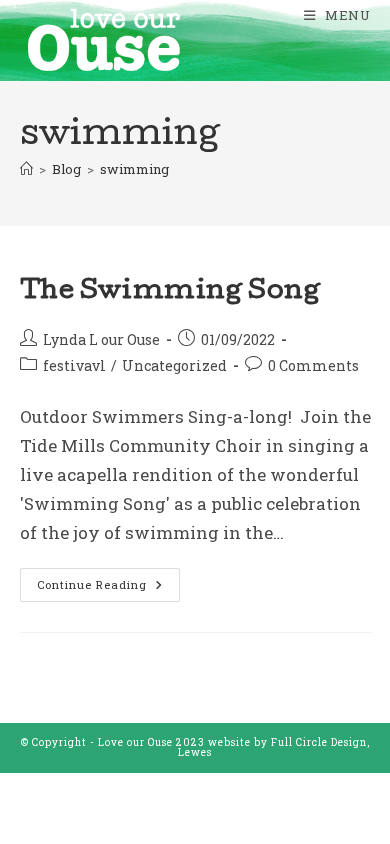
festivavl (74, 365)
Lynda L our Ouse (101, 339)
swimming (134, 169)
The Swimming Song (170, 292)
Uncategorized (174, 365)
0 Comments (313, 365)
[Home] (26, 169)
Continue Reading (108, 580)
